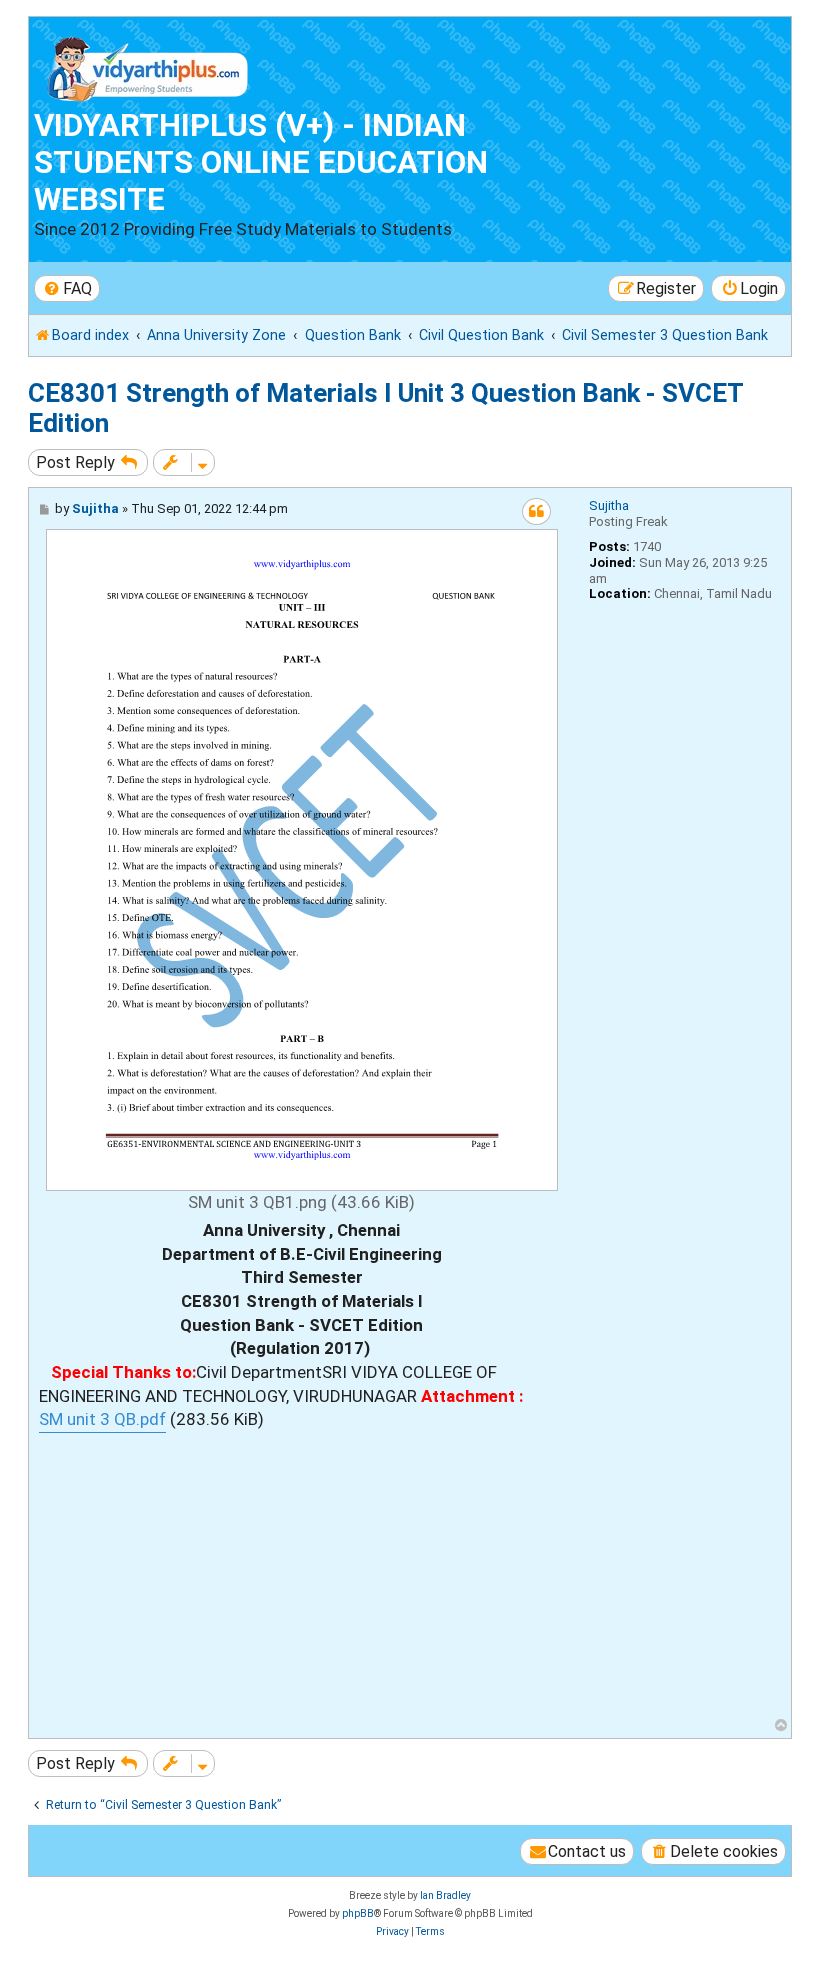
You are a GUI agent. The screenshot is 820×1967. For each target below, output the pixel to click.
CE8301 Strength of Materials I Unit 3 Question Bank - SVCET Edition (385, 408)
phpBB (358, 1913)
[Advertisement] (301, 1573)
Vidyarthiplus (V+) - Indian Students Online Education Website (261, 162)
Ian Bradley (445, 1895)
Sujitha (609, 505)
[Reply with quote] (536, 511)
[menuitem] (67, 288)
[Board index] (148, 64)
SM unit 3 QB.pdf (102, 1419)
